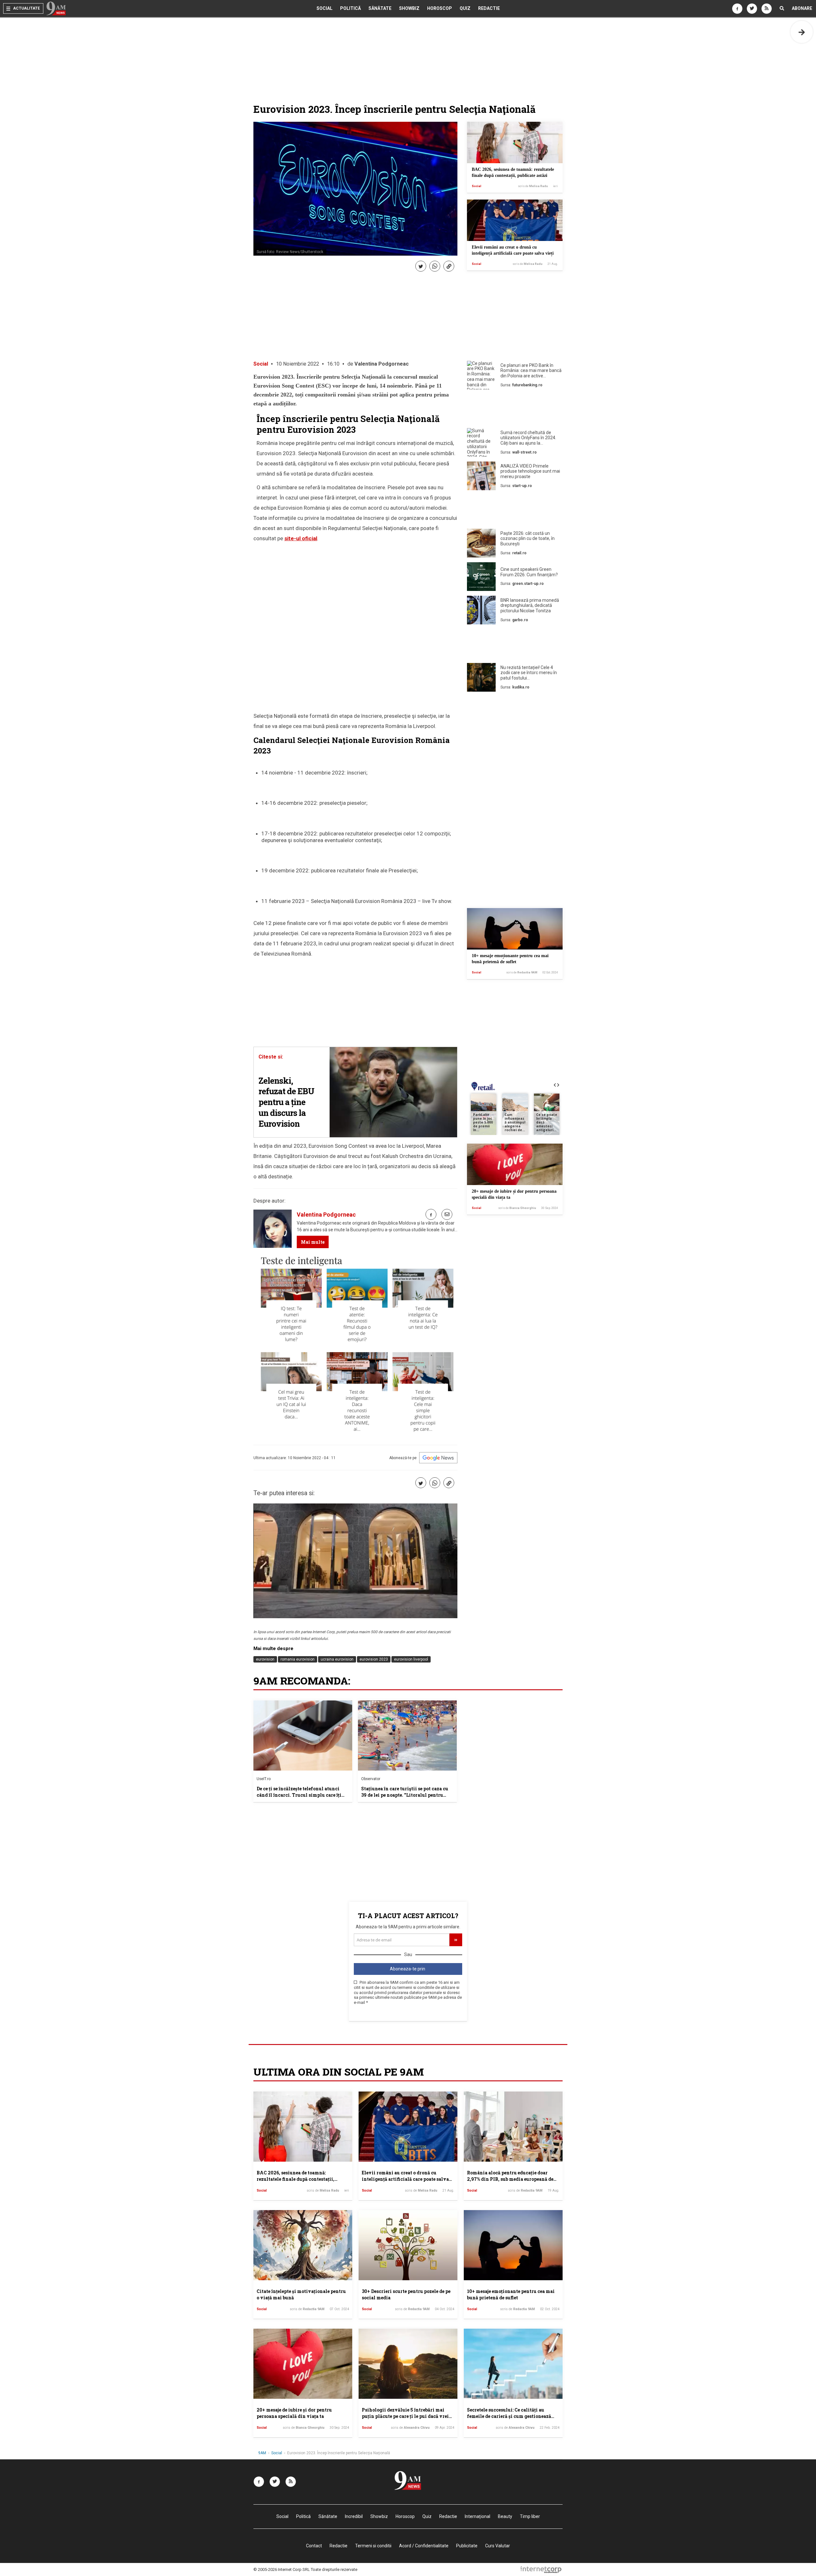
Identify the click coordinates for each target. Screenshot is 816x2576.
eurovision (265, 1659)
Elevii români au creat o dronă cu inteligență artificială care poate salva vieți (405, 2179)
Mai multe (313, 1242)
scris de (533, 186)
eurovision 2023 (374, 1659)
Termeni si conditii (373, 2546)
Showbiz (409, 8)
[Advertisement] (515, 410)
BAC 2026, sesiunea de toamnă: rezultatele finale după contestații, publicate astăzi (295, 2179)
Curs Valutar (498, 2546)
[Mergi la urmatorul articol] (802, 32)
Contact (314, 2546)
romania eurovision (298, 1659)
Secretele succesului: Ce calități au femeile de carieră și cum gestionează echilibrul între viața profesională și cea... (509, 2419)
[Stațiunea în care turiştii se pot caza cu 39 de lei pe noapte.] (407, 1736)
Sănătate (380, 8)
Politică (350, 8)
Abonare (802, 8)
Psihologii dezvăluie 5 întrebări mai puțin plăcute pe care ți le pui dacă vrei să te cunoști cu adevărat (405, 2416)
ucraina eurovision (337, 1659)
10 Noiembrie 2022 (298, 364)
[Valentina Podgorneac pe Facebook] (431, 1214)
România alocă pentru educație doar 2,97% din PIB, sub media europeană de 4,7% (510, 2179)
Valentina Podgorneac (382, 364)
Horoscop (440, 8)
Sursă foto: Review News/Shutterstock (290, 252)
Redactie (489, 8)
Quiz (465, 8)
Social (324, 8)
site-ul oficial (301, 538)
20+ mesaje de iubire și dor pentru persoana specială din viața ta (294, 2413)
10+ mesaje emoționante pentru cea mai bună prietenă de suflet (511, 2294)
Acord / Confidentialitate (424, 2546)
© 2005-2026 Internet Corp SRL (282, 2569)
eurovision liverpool (411, 1659)
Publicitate (467, 2546)
